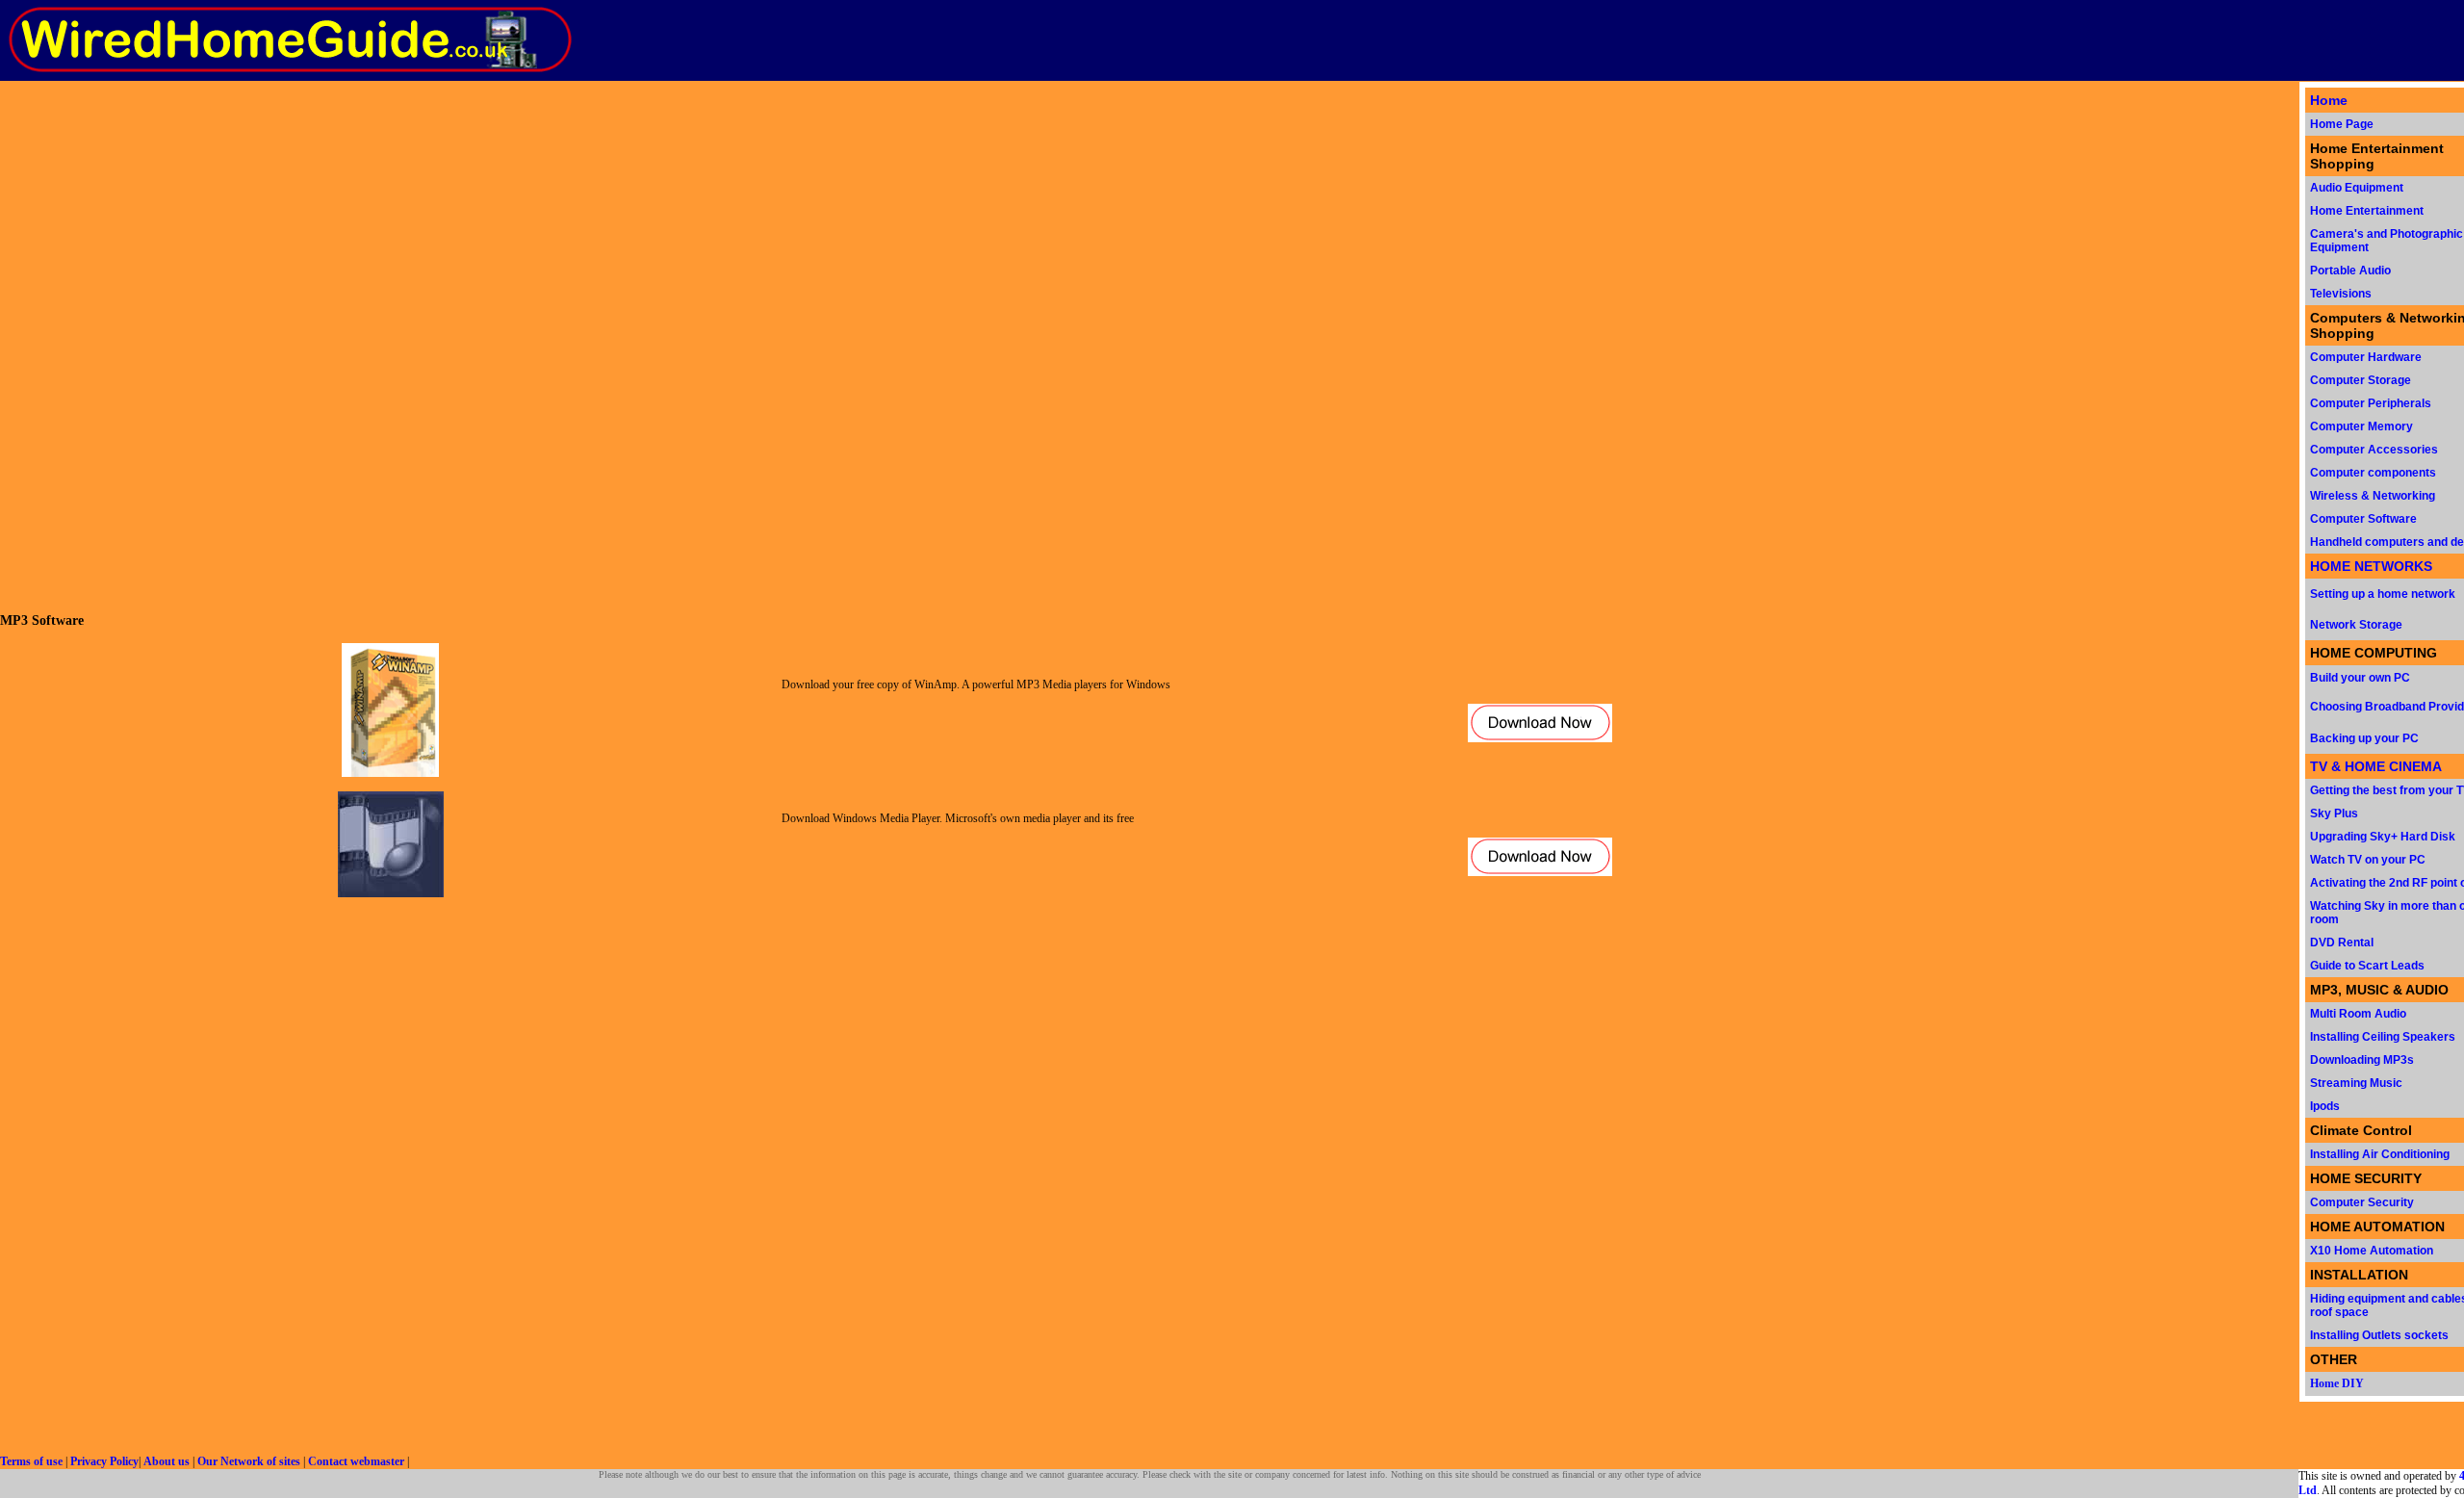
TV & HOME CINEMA (2376, 766)
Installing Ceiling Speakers (2383, 1037)
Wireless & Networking (2373, 496)
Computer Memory (2361, 426)
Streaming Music (2356, 1083)
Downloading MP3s (2362, 1060)
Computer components (2373, 473)
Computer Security (2362, 1202)
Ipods (2325, 1106)
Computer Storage (2361, 380)
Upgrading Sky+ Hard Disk (2383, 837)
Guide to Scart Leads (2367, 966)
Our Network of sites (249, 1461)
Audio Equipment (2357, 188)
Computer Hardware (2366, 357)
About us (167, 1461)
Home (2329, 100)
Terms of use (31, 1461)
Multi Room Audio (2358, 1014)
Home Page (2342, 124)
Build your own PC (2360, 678)
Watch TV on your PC (2368, 860)
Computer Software (2363, 519)
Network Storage (2356, 625)
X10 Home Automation (2372, 1251)
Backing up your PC (2364, 738)
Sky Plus (2334, 814)
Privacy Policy (104, 1461)
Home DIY (2337, 1383)
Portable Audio (2350, 271)
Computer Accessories (2374, 450)
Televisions (2341, 294)
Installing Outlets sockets (2379, 1335)
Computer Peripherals (2371, 403)
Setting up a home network (2383, 594)
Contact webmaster (356, 1461)
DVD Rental (2342, 943)
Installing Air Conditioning (2380, 1154)
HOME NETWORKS (2371, 566)
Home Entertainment (2367, 211)
